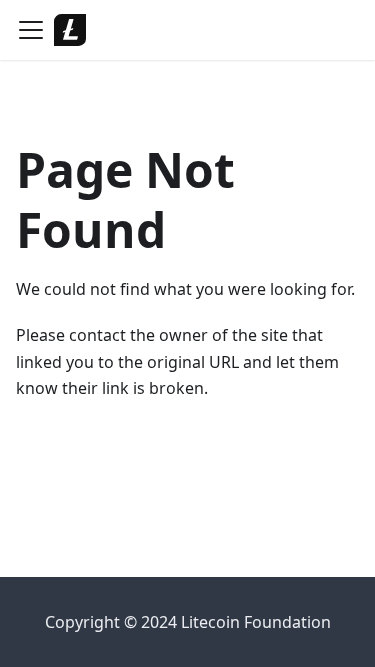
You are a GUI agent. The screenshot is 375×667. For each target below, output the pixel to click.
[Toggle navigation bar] (31, 30)
